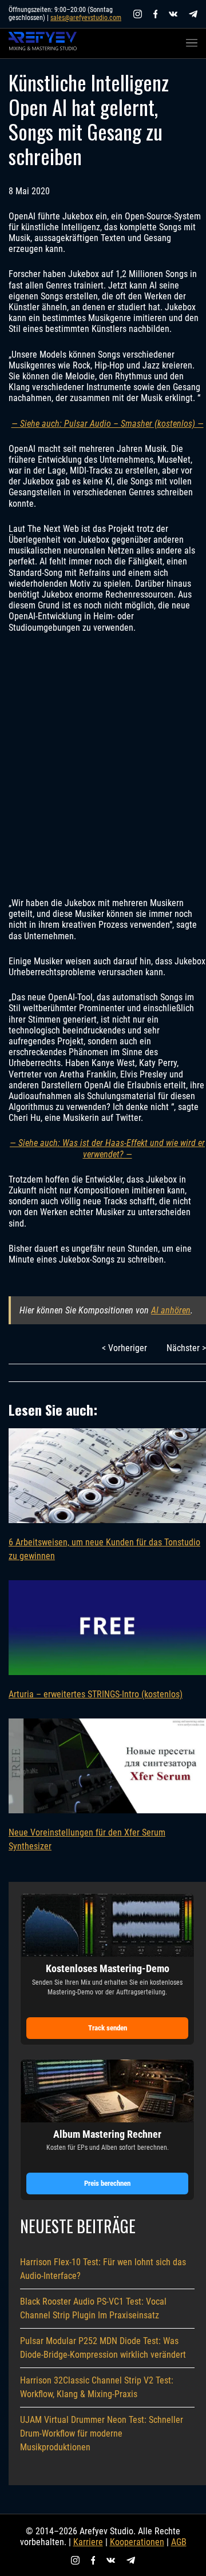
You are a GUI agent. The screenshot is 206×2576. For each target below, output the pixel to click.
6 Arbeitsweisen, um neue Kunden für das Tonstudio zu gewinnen (104, 1549)
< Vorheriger (124, 1348)
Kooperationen (137, 2542)
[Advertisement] (103, 765)
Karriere (88, 2542)
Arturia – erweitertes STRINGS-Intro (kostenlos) (96, 1694)
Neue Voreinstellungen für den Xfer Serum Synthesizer (87, 1839)
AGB (179, 2542)
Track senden (108, 2028)
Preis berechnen (107, 2183)
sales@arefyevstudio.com (86, 18)
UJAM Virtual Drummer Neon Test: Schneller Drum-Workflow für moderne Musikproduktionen (102, 2433)
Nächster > (186, 1348)
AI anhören (171, 1310)
